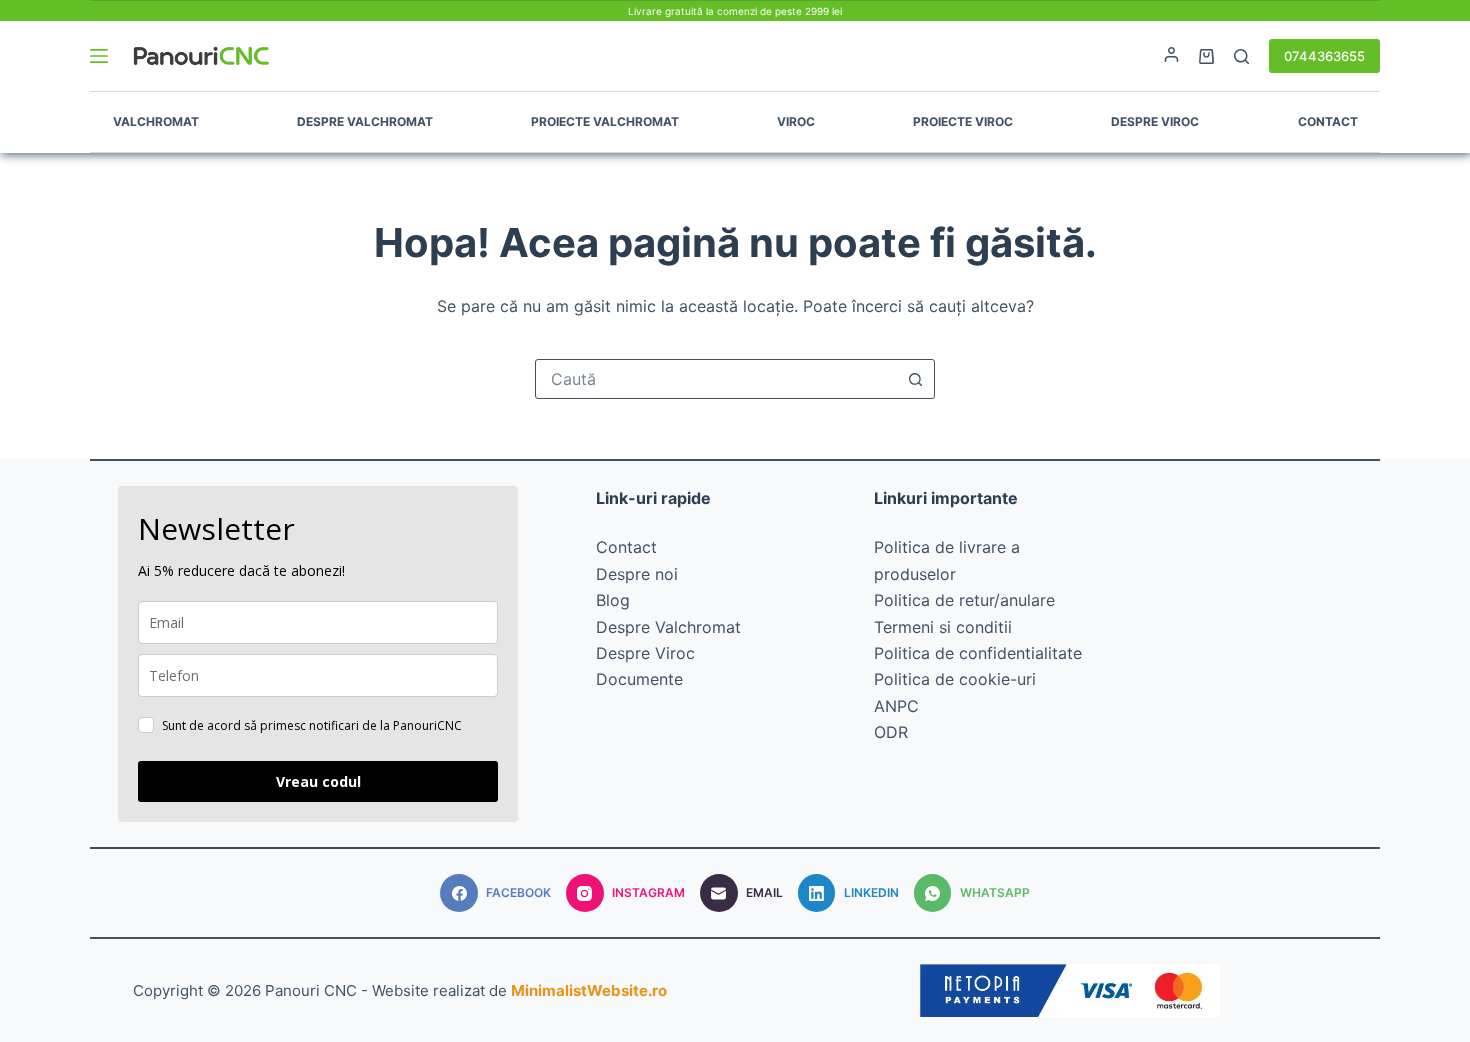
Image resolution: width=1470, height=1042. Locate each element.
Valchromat (156, 121)
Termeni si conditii (943, 627)
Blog (613, 600)
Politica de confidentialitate (978, 653)
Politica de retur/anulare (964, 600)
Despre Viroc (1155, 121)
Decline (214, 981)
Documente (639, 679)
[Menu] (99, 56)
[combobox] (716, 379)
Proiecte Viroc (963, 121)
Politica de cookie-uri (955, 679)
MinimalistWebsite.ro (589, 990)
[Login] (1171, 56)
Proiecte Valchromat (605, 121)
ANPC (896, 706)
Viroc (796, 121)
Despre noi (637, 574)
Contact (1328, 121)
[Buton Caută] (915, 379)
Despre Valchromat (365, 121)
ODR (891, 732)
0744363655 (1324, 56)
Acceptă (106, 981)
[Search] (1241, 56)
